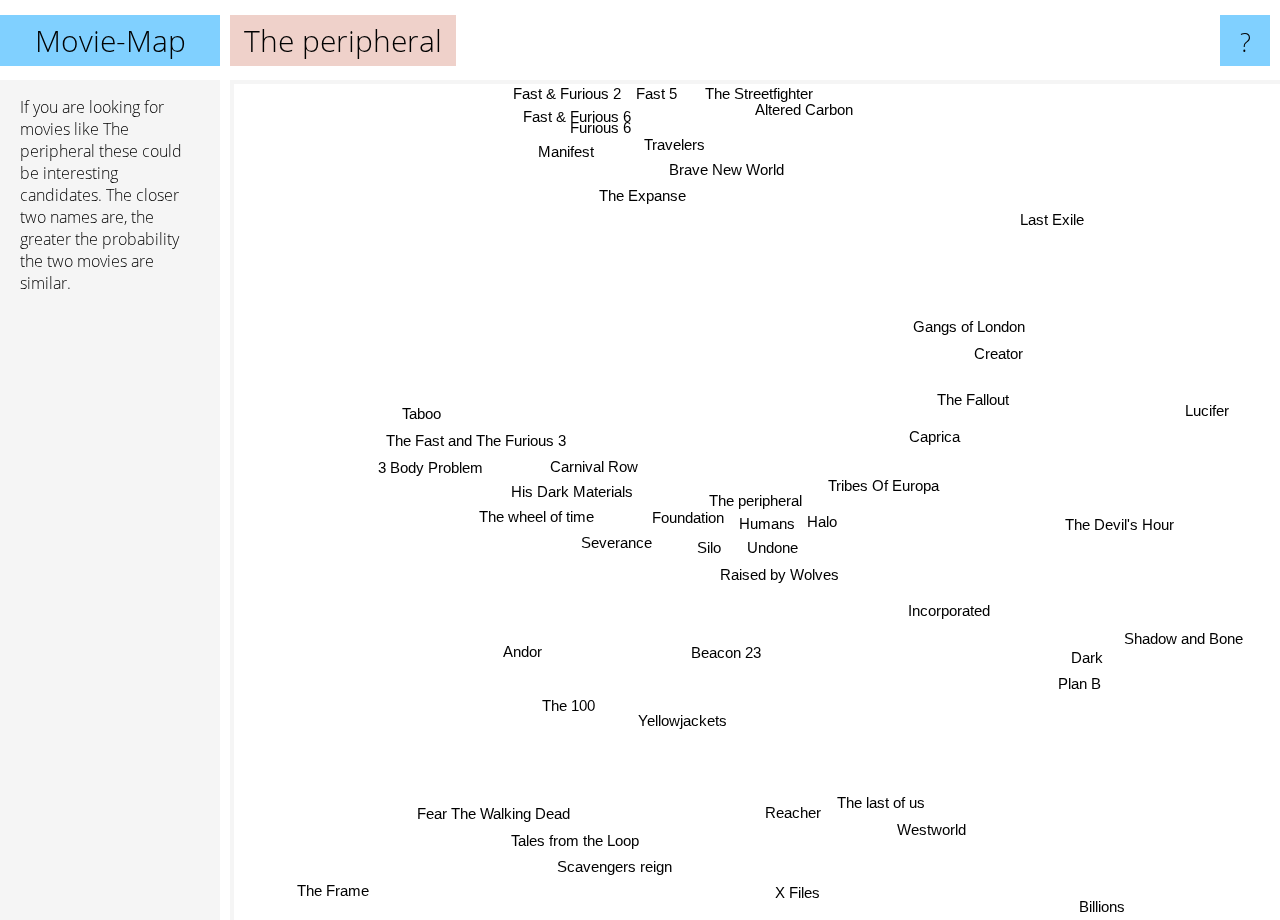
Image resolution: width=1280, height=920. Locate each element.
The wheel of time (536, 517)
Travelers (681, 130)
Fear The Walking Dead (491, 811)
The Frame (336, 892)
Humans (769, 522)
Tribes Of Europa (883, 484)
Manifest (567, 160)
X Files (793, 893)
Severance (616, 543)
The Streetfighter (752, 93)
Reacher (792, 811)
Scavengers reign (608, 865)
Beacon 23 (733, 651)
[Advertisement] (110, 615)
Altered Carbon (808, 110)
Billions (1103, 906)
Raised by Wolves (781, 573)
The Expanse (644, 192)
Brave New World (730, 165)
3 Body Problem (430, 468)
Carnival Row (594, 467)
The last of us (880, 802)
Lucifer (1208, 408)
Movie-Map (110, 40)
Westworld (932, 829)
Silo (709, 547)
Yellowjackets (683, 720)
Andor (523, 652)
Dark (1087, 659)
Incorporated (949, 610)
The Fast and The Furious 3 (475, 441)
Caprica (933, 435)
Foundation (690, 518)
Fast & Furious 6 (564, 117)
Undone (769, 547)
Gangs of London (969, 325)
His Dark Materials (572, 492)
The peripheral (755, 500)
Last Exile (1053, 220)
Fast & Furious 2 (565, 93)
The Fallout (973, 399)
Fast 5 (654, 93)
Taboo (422, 415)
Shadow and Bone (1185, 633)
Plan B (1078, 686)
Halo (826, 522)
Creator (996, 351)
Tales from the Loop (575, 839)
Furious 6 (605, 135)
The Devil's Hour (1118, 525)
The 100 (569, 706)
